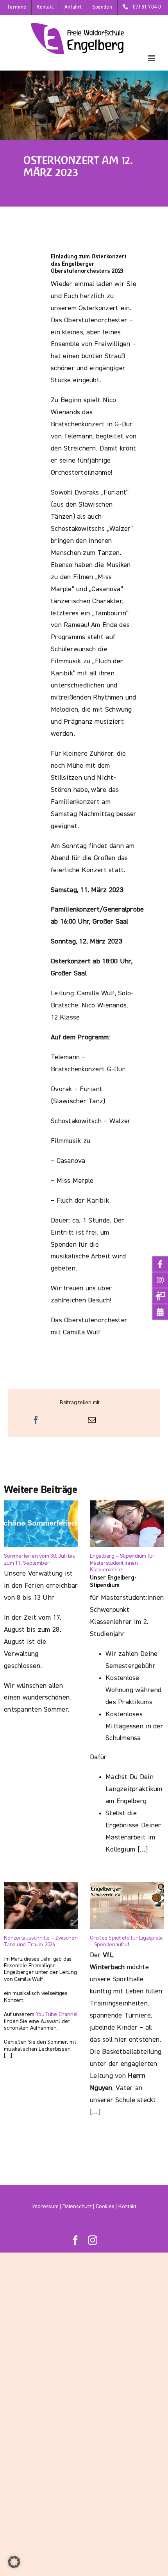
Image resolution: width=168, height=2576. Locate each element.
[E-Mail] (92, 1421)
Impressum (45, 2207)
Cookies (105, 2207)
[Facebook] (36, 1421)
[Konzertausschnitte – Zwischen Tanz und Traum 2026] (41, 1906)
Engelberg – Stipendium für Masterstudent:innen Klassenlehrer (122, 1563)
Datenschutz (77, 2207)
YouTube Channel (57, 2014)
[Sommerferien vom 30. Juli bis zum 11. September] (41, 1524)
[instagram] (93, 2240)
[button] (14, 2562)
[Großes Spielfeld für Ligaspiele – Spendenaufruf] (127, 1906)
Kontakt (127, 2207)
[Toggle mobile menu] (152, 58)
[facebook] (75, 2240)
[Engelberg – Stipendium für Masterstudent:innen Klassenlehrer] (127, 1524)
